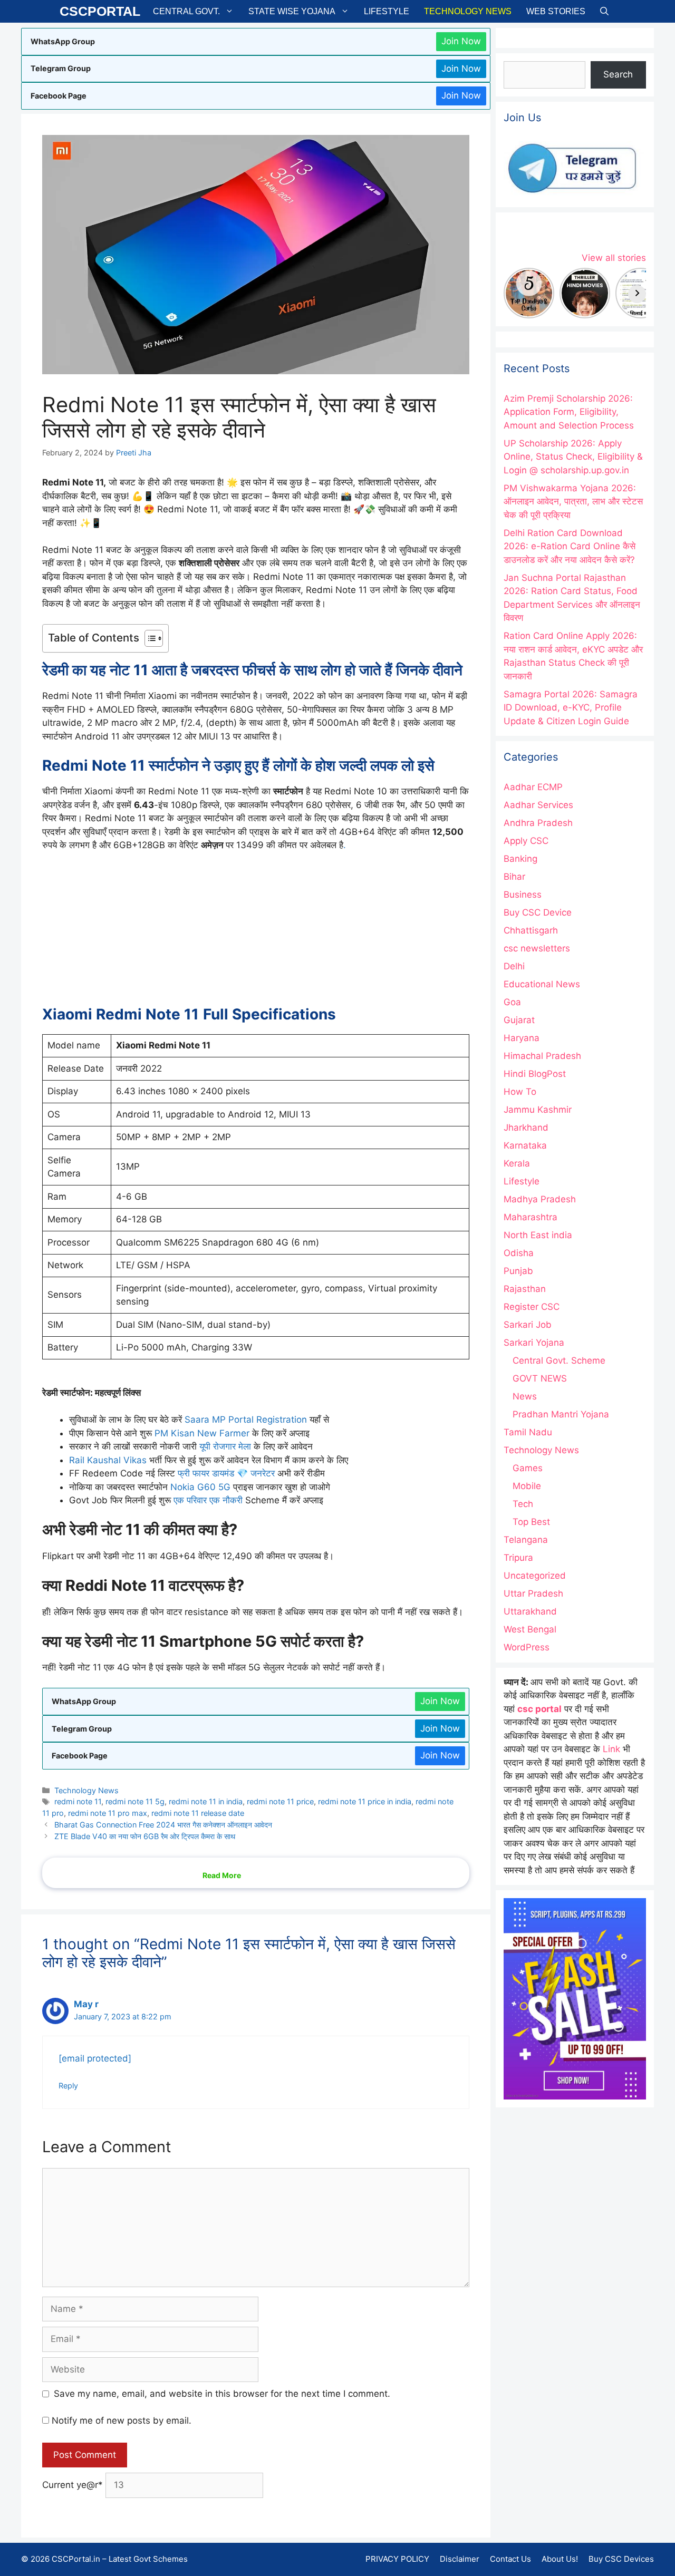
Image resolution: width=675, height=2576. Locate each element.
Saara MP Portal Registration (246, 1420)
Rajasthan (525, 1289)
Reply (68, 2086)
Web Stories (556, 11)
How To (520, 1092)
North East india (538, 1235)
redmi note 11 (78, 1801)
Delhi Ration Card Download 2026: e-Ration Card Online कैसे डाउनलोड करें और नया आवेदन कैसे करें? (570, 546)
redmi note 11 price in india (365, 1801)
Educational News (542, 984)
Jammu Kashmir (538, 1110)
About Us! (560, 2559)
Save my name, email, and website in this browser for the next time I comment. (222, 2394)
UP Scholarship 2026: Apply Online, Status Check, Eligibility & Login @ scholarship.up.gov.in (573, 457)
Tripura (518, 1558)
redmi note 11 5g (135, 1801)
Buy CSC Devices (621, 2559)
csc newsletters (537, 948)
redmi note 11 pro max (108, 1813)
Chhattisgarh (531, 930)
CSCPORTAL (100, 11)
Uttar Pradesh (533, 1593)
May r (86, 2004)
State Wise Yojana (292, 11)
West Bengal (530, 1629)
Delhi (514, 966)
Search (618, 74)
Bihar (514, 877)
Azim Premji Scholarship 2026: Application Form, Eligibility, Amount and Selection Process (569, 412)
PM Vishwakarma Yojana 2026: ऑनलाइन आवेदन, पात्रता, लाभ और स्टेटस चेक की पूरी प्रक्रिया (573, 502)
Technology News (468, 11)
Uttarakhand (530, 1611)
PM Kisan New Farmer (203, 1433)
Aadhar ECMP (533, 787)
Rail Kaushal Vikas (108, 1460)
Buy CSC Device (538, 912)
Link (611, 1749)
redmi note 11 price (280, 1801)
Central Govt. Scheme (559, 1360)
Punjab (518, 1271)
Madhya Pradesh (540, 1199)
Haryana (522, 1038)
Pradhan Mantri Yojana (561, 1414)
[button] (604, 11)
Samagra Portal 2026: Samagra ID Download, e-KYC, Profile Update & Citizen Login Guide (571, 708)
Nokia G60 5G (200, 1487)
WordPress (527, 1647)
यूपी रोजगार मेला (225, 1446)
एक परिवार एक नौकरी (208, 1500)
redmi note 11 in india (206, 1801)
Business (523, 895)
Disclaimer (460, 2559)
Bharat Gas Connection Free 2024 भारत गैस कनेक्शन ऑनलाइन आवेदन (163, 1825)
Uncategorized (535, 1576)
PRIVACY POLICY (397, 2559)
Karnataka (525, 1145)
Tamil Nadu (528, 1432)
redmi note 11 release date (198, 1813)
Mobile (527, 1486)
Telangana (526, 1540)
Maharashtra (531, 1217)
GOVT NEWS (540, 1378)
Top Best (531, 1522)
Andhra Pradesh (538, 823)
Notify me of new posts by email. (122, 2421)
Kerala (517, 1163)
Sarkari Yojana (534, 1343)
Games (528, 1468)
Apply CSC (526, 841)
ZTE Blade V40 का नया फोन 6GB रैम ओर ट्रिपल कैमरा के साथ (145, 1836)
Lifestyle (387, 11)
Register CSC (532, 1307)
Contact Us (510, 2559)
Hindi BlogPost (535, 1074)
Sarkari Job (528, 1325)
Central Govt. (186, 11)
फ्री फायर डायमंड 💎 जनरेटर (226, 1473)
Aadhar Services (538, 805)
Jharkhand (526, 1127)
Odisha (519, 1253)
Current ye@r (73, 2485)
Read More (222, 1875)
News (525, 1396)
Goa (512, 1002)
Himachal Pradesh (542, 1056)
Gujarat (519, 1020)
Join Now (461, 41)
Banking (520, 859)
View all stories (614, 258)
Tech (523, 1504)
